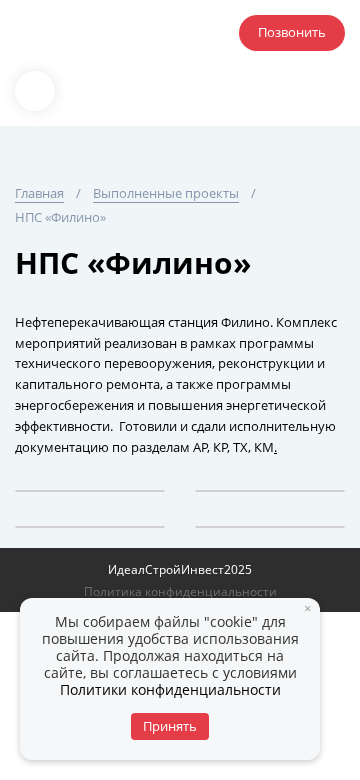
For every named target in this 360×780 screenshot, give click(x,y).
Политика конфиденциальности (180, 591)
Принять (170, 726)
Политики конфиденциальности (170, 689)
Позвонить (292, 32)
